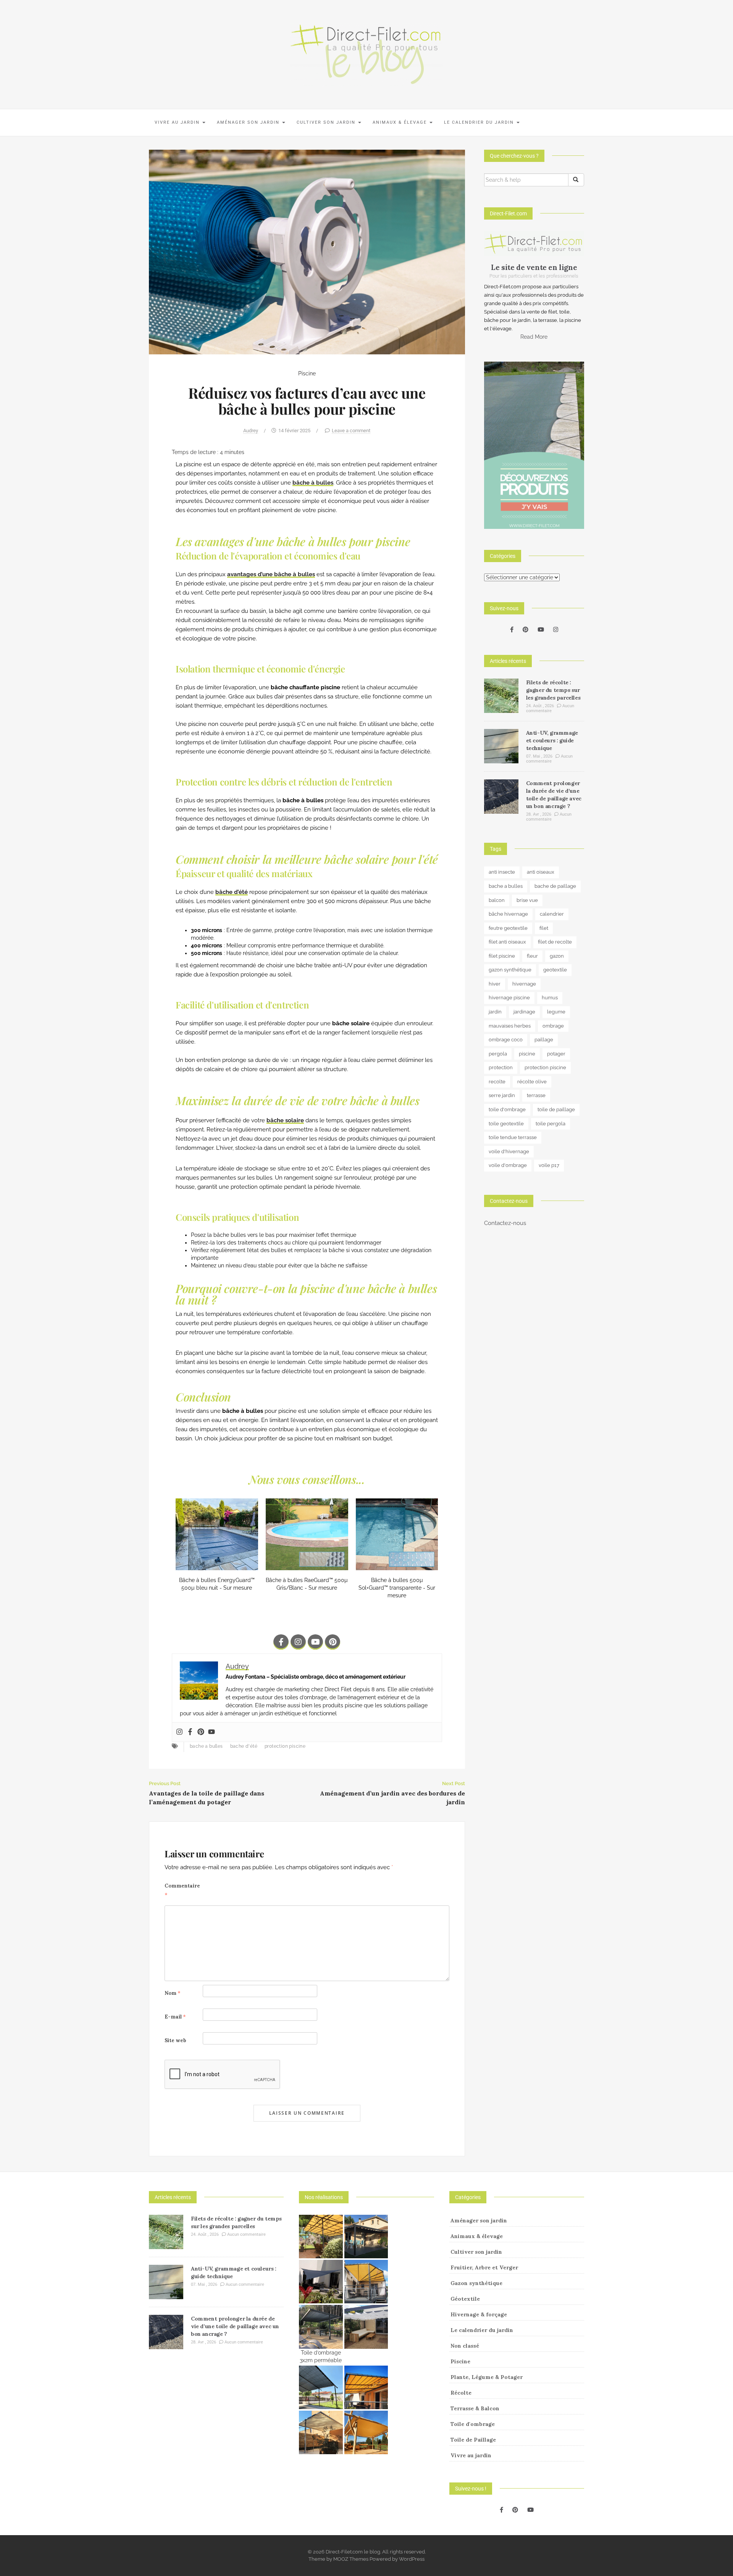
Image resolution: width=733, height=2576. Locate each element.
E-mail (175, 2017)
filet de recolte (555, 942)
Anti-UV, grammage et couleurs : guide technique (552, 740)
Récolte (461, 2393)
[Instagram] (298, 1642)
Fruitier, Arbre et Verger (484, 2267)
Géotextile (465, 2299)
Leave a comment (351, 431)
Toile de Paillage (473, 2440)
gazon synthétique (510, 970)
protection (501, 1067)
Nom (173, 1993)
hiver (495, 984)
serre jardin (502, 1095)
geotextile (555, 970)
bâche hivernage (508, 914)
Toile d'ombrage (473, 2424)
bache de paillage (555, 886)
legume (556, 1012)
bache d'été (244, 1746)
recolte (497, 1082)
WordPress (412, 2559)
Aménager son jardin (249, 122)
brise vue (527, 900)
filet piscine (502, 956)
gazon (557, 956)
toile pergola (551, 1124)
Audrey (251, 431)
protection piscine (285, 1746)
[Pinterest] (333, 1642)
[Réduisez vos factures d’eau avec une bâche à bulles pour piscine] (307, 252)
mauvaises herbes (510, 1026)
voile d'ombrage (508, 1165)
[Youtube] (315, 1642)
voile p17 (549, 1165)
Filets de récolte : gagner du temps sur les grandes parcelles (553, 690)
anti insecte (502, 872)
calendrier (552, 914)
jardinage (524, 1012)
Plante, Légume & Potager (487, 2377)
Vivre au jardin (178, 122)
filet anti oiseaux (507, 942)
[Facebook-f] (281, 1642)
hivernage (524, 984)
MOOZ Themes (351, 2559)
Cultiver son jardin (327, 122)
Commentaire (182, 1890)
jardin (495, 1012)
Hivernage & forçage (479, 2314)
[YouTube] (541, 630)
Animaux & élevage (401, 122)
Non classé (465, 2346)
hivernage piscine (509, 998)
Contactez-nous (505, 1223)
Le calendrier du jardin (480, 122)
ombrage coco (506, 1040)
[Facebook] (190, 1732)
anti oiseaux (541, 872)
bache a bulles (206, 1746)
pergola (498, 1054)
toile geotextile (506, 1124)
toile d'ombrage (507, 1109)
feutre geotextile (508, 928)
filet (544, 928)
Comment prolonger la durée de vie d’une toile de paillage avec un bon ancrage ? (235, 2326)
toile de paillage (556, 1109)
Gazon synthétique (476, 2283)
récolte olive (532, 1082)
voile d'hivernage (509, 1151)
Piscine (307, 373)
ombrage (553, 1026)
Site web (175, 2040)
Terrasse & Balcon (475, 2408)
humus (550, 998)
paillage (544, 1040)
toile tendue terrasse (513, 1137)
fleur (532, 956)
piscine (527, 1054)
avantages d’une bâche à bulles (271, 574)
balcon (497, 900)
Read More (534, 337)
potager (556, 1054)
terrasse (536, 1095)
